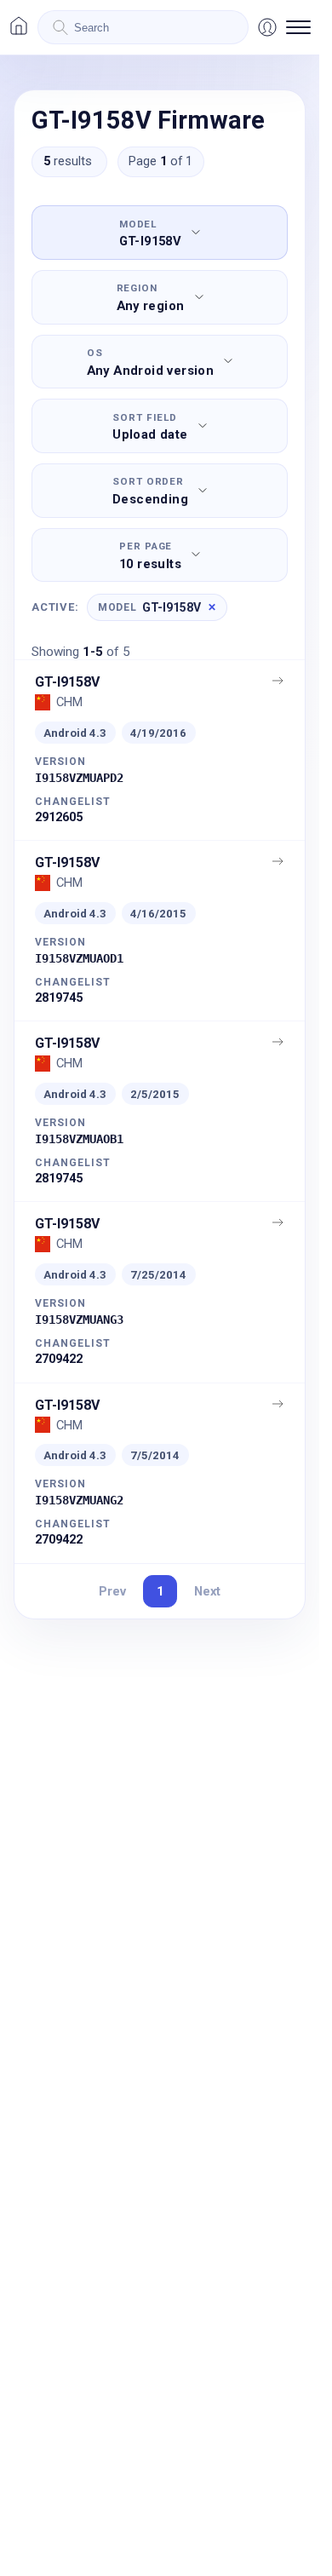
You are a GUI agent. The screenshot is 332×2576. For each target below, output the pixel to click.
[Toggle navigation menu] (298, 27)
